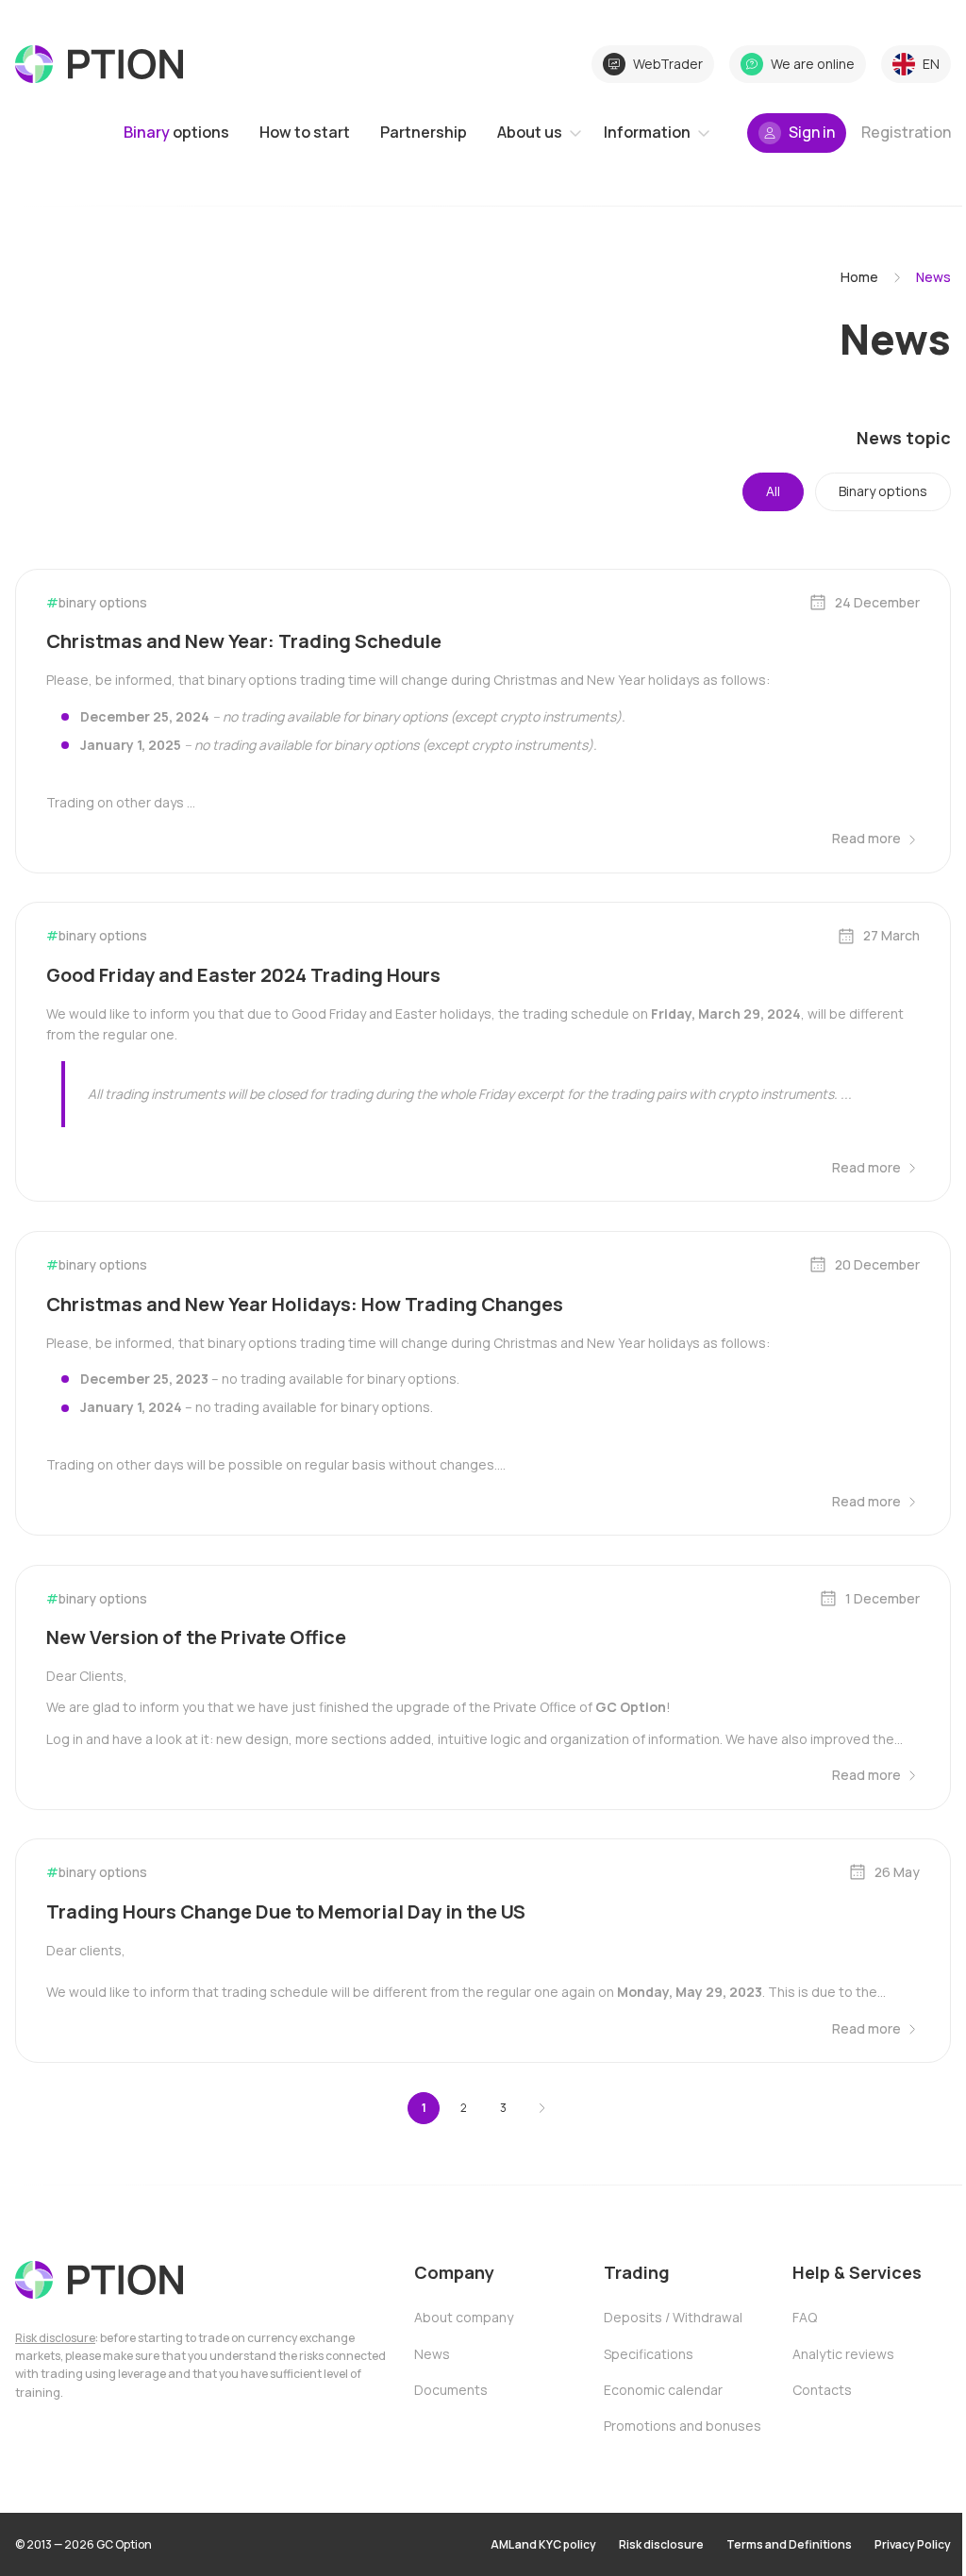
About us (530, 132)
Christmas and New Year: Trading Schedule (244, 641)
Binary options (883, 491)
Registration (906, 132)
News (432, 2354)
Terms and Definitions (789, 2544)
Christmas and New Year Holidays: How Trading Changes (305, 1304)
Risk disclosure (55, 2338)
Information (647, 132)
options (176, 132)
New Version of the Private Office (196, 1637)
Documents (451, 2390)
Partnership (424, 132)
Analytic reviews (843, 2354)
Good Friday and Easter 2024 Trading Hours (243, 975)
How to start (305, 132)
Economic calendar (663, 2390)
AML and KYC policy (543, 2544)
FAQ (805, 2317)
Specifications (649, 2354)
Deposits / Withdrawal (673, 2317)
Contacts (822, 2390)
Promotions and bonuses (683, 2426)
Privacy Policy (913, 2544)
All (773, 491)
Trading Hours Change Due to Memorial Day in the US (286, 1911)
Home (859, 277)
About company (464, 2317)
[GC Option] (99, 2280)
